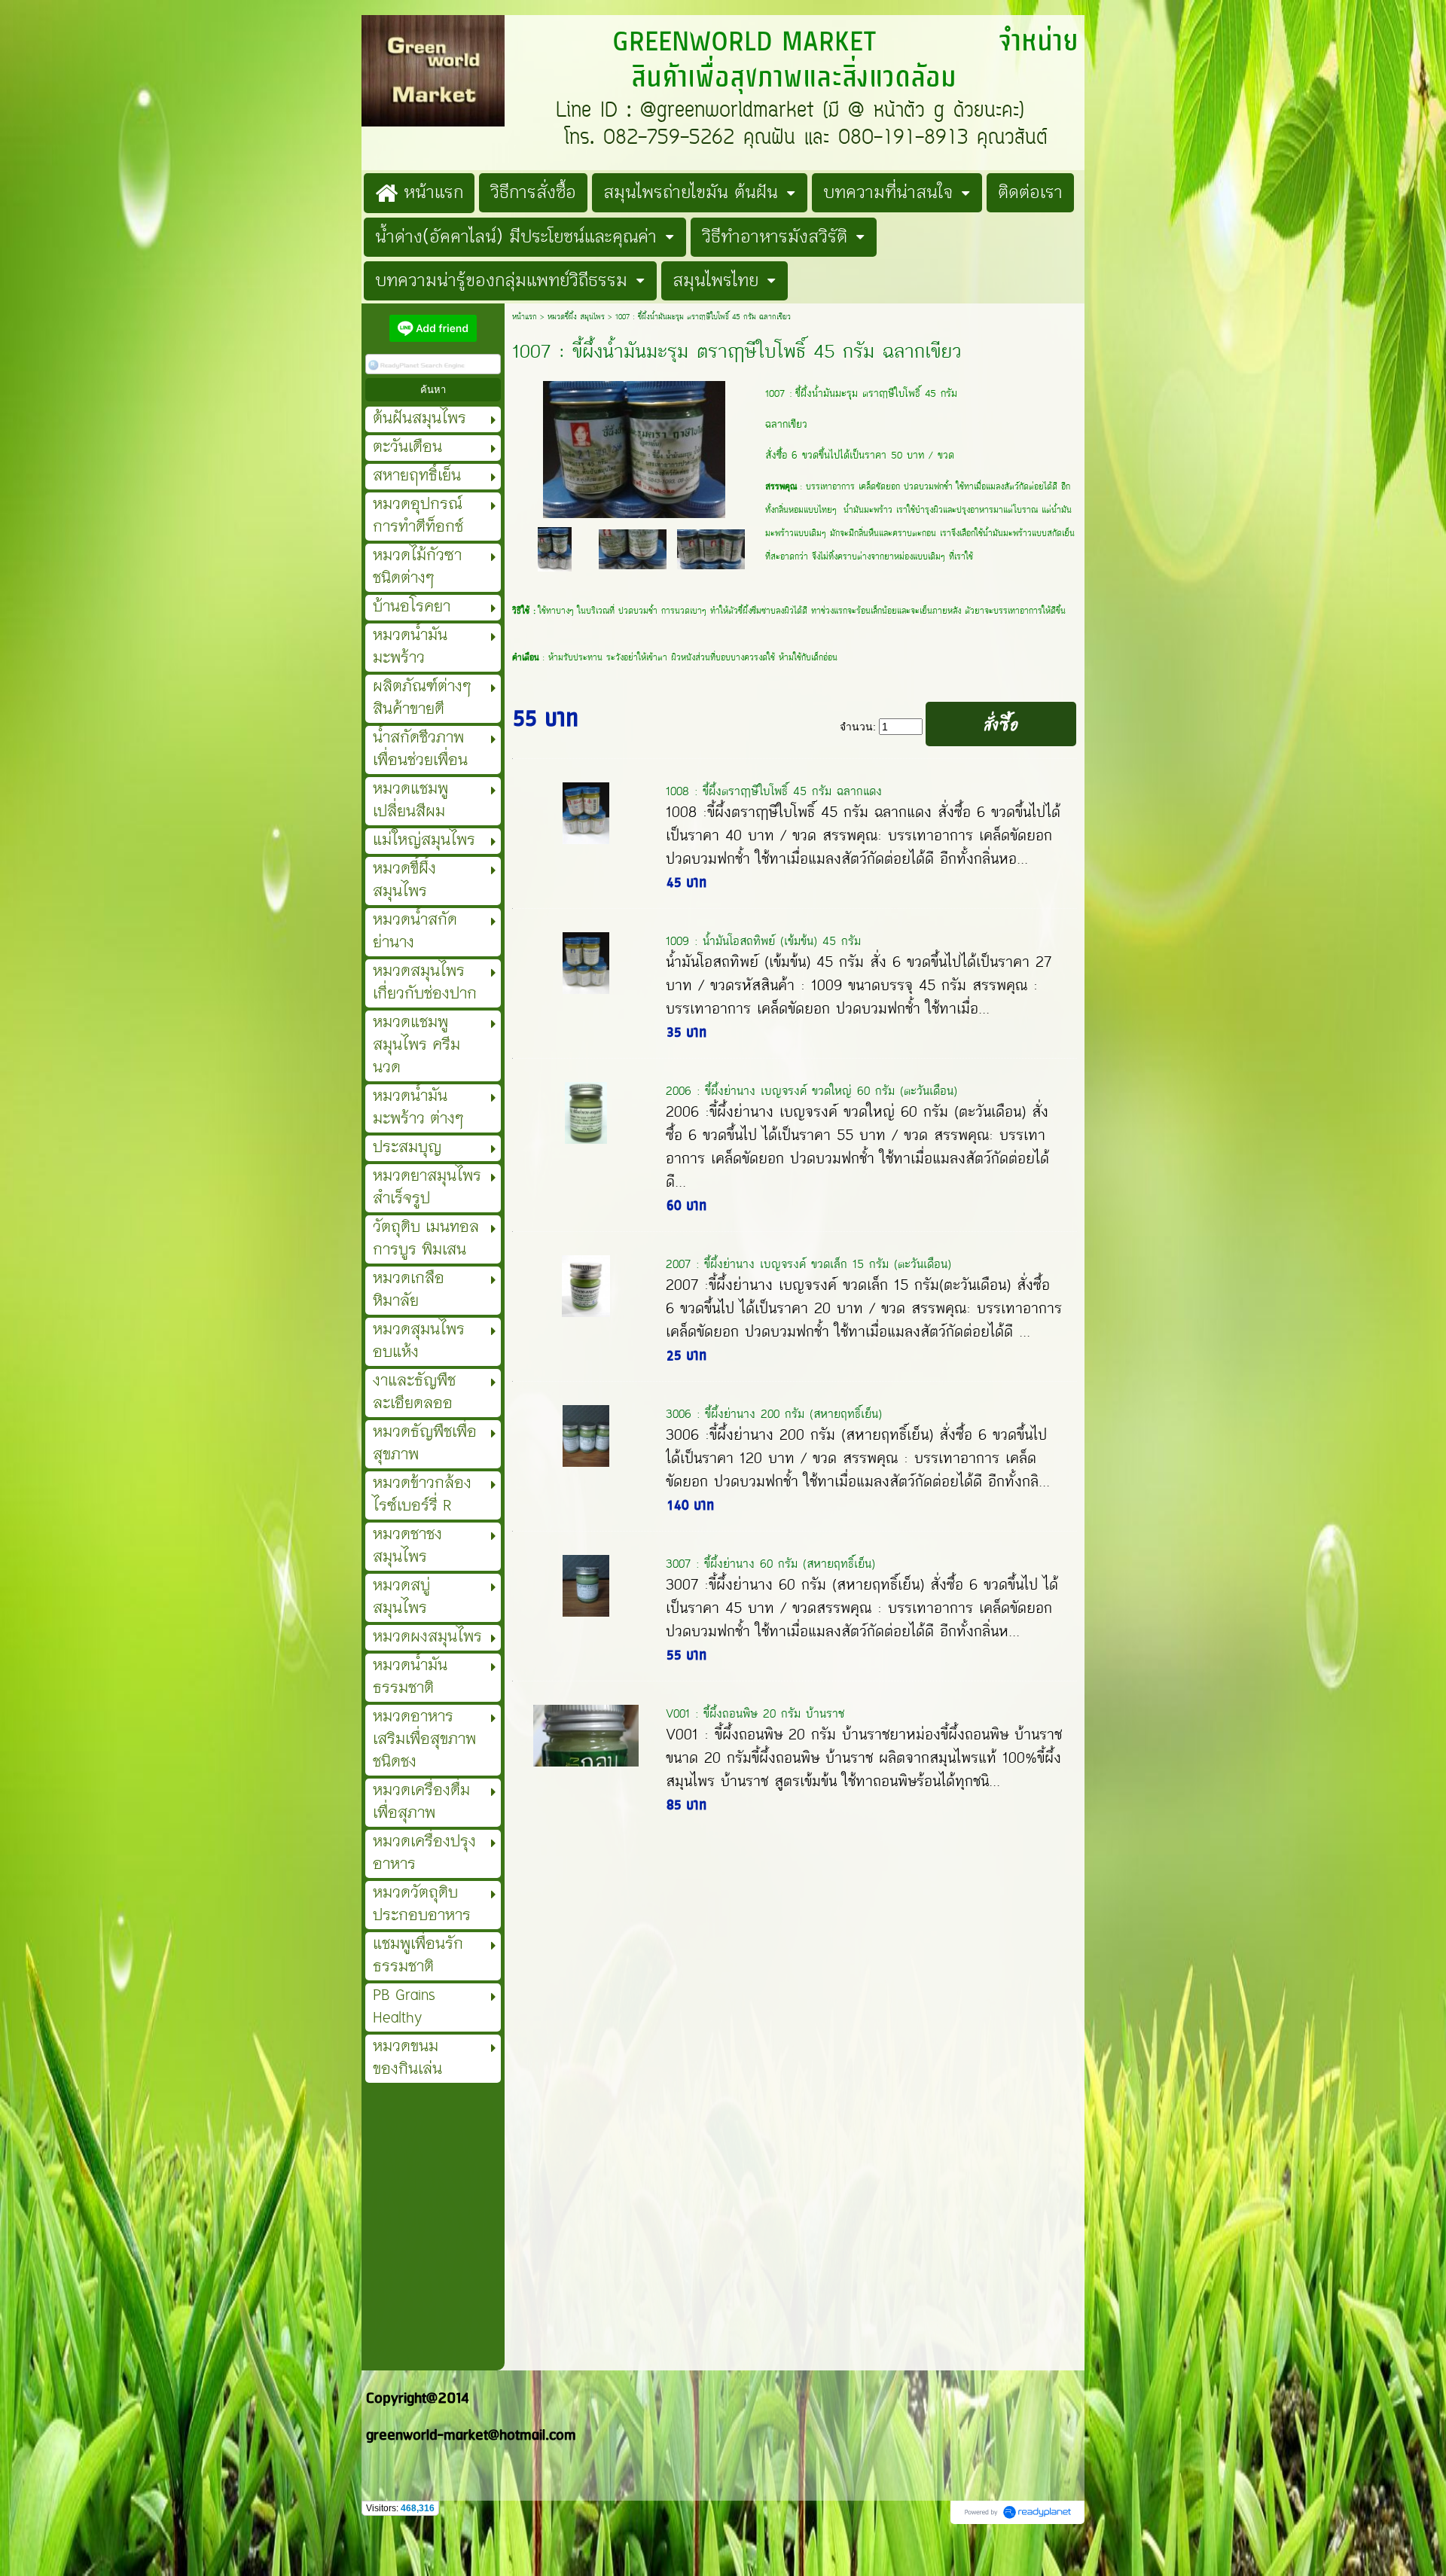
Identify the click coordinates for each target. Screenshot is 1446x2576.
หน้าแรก (525, 317)
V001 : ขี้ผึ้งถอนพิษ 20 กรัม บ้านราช (755, 1713)
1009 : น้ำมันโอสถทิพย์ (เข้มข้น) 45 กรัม (763, 941)
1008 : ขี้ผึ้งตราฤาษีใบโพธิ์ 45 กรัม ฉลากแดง (774, 791)
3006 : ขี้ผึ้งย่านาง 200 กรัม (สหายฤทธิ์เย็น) (774, 1414)
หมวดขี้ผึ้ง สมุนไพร (576, 317)
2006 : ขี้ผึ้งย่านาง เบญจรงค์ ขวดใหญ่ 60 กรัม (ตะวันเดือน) (811, 1091)
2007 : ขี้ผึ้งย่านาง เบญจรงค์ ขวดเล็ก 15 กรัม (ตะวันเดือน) (808, 1264)
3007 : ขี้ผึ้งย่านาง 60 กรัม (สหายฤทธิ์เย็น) (770, 1564)
